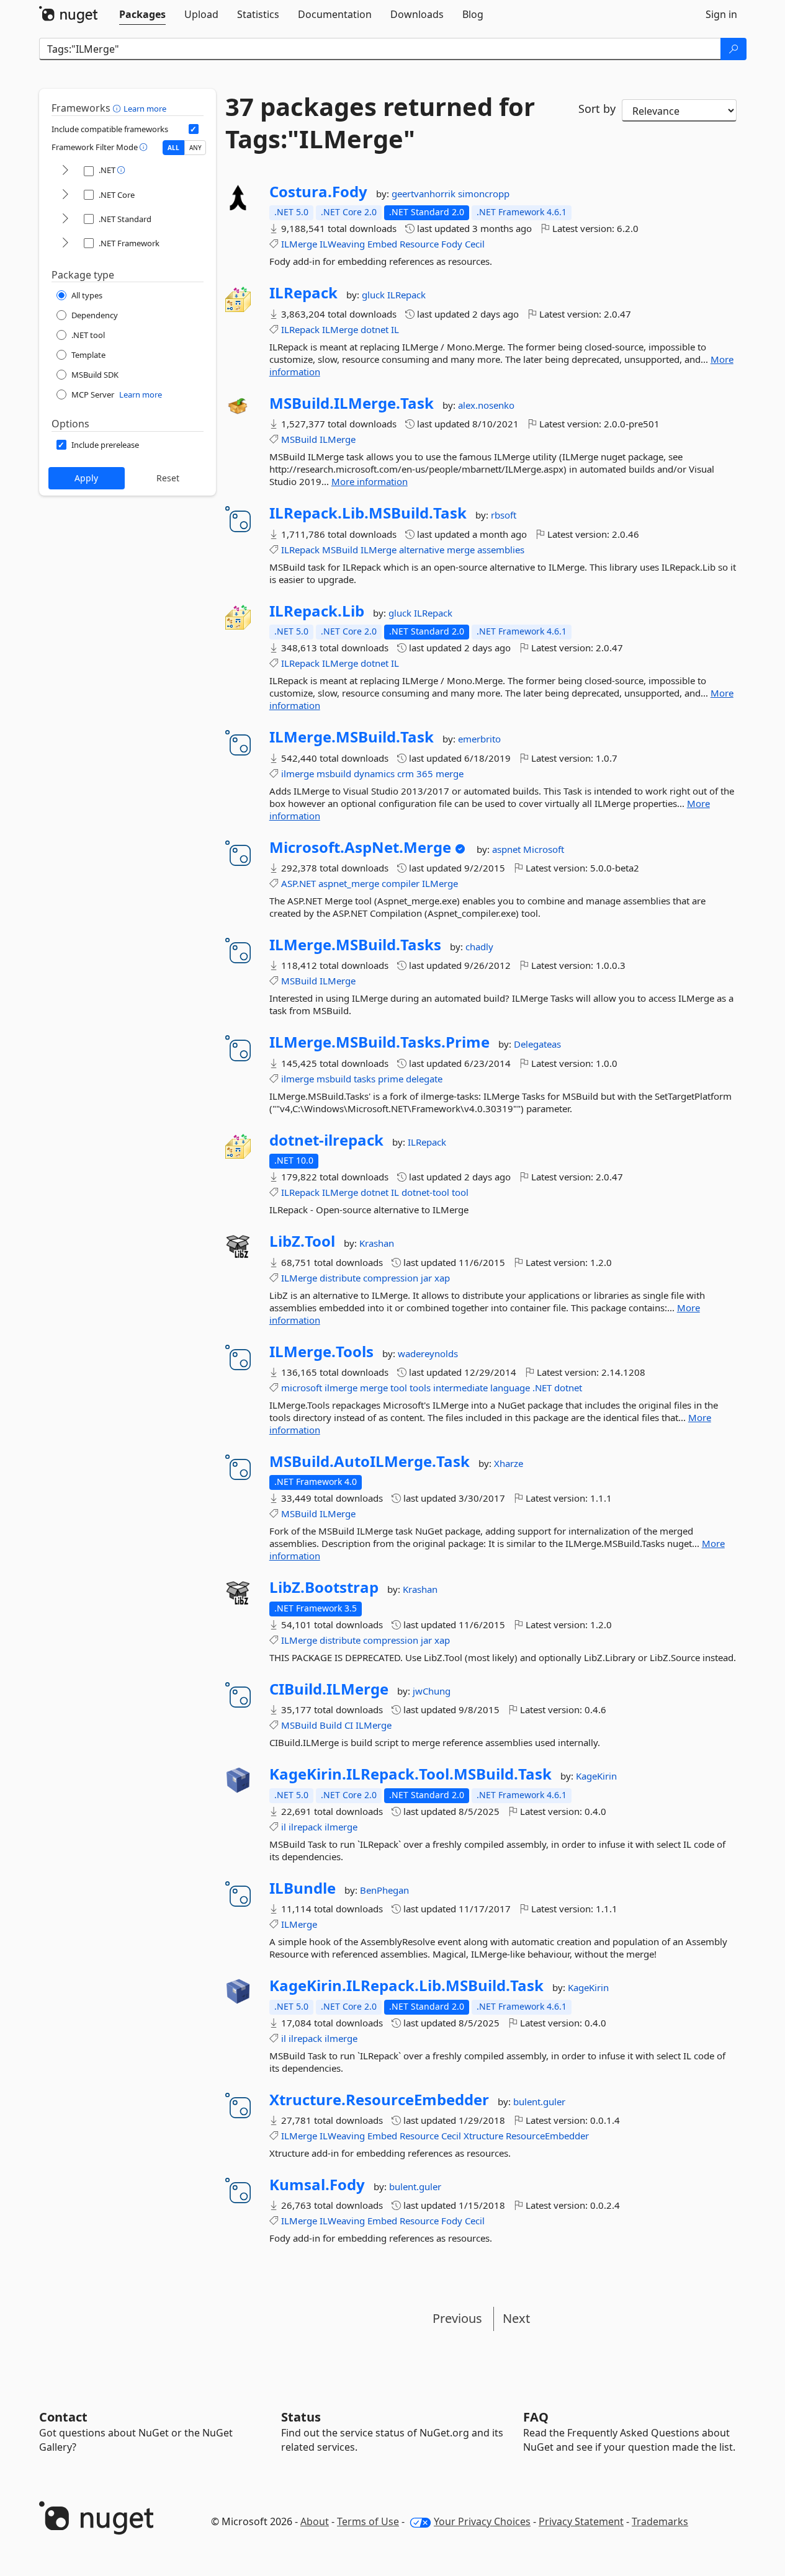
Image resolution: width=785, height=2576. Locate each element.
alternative (422, 550)
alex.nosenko (486, 405)
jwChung (432, 1691)
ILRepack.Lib (317, 611)
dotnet (375, 329)
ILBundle (303, 1888)
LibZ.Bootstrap (324, 1587)
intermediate (460, 1388)
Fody (452, 244)
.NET (542, 1388)
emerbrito (479, 739)
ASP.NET (298, 883)
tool (460, 1192)
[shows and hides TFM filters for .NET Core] (65, 195)
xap (442, 1278)
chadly (479, 947)
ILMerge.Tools (321, 1352)
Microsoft (544, 849)
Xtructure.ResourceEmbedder (379, 2100)
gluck (375, 295)
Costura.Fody (318, 192)
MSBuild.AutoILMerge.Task (370, 1461)
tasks (365, 1079)
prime (391, 1079)
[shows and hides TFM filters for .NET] (65, 171)
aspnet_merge (349, 883)
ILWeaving (342, 244)
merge (461, 550)
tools (420, 1388)
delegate (424, 1079)
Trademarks (660, 2521)
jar (426, 1278)
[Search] (733, 49)
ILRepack (303, 293)
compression (391, 1278)
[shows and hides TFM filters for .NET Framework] (65, 243)
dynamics (374, 773)
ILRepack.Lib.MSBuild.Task (368, 513)
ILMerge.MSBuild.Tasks (355, 945)
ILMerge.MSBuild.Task (352, 737)
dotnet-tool (425, 1192)
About (315, 2521)
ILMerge (299, 244)
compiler (401, 883)
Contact (63, 2417)
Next (516, 2318)
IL (395, 329)
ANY (195, 148)
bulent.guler (539, 2101)
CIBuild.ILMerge (329, 1689)
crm (406, 773)
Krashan (377, 1243)
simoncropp (484, 194)
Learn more (145, 109)
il (284, 1827)
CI (349, 1725)
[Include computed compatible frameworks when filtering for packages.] (194, 129)
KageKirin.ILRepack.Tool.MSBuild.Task (410, 1774)
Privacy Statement (581, 2521)
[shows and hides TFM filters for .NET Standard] (65, 219)
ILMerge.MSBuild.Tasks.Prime (379, 1042)
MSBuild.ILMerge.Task (352, 403)
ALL (173, 148)
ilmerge (298, 773)
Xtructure (483, 2136)
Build (331, 1725)
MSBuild (299, 439)
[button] (118, 108)
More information (370, 481)
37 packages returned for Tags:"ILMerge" (380, 123)
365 (425, 773)
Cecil (475, 244)
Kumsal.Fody (317, 2185)
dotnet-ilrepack (326, 1140)
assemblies (501, 550)
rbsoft (504, 515)
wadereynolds (428, 1353)
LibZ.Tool (302, 1241)
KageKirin (596, 1776)
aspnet (508, 849)
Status (301, 2417)
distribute (340, 1278)
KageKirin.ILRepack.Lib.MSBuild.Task (406, 1985)
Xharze (509, 1463)
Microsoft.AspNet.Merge (360, 847)
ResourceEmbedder (547, 2136)
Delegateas (537, 1044)
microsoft (302, 1388)
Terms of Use (368, 2521)
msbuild (334, 773)
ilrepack (305, 1827)
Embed (382, 244)
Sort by (597, 109)
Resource (419, 244)
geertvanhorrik (425, 194)
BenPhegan (384, 1890)
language (510, 1388)
